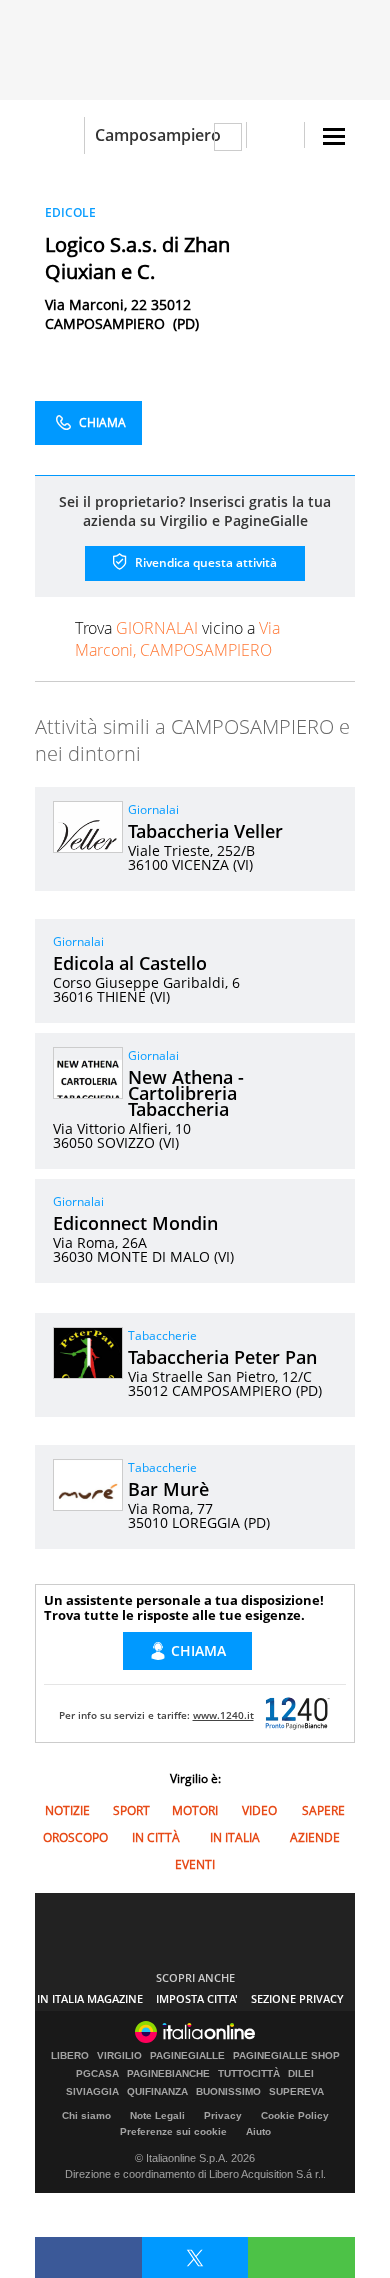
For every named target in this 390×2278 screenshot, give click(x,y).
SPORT (131, 1810)
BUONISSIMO (228, 2092)
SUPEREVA (296, 2092)
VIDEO (259, 1810)
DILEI (301, 2074)
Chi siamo (86, 2115)
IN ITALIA (235, 1837)
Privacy (223, 2115)
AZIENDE (315, 1837)
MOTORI (195, 1810)
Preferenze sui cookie (173, 2131)
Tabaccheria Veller (205, 831)
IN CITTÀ (156, 1837)
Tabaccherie (162, 1335)
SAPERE (323, 1810)
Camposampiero (158, 135)
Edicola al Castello (130, 963)
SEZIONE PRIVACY (297, 1998)
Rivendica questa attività (204, 562)
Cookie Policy (295, 2115)
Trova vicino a (177, 639)
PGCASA (97, 2074)
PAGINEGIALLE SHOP (286, 2056)
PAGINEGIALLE (187, 2056)
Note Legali (157, 2115)
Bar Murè (168, 1489)
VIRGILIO (119, 2056)
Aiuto (258, 2131)
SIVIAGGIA (92, 2092)
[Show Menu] (334, 136)
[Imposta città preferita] (59, 135)
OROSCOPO (75, 1837)
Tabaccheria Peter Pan (222, 1357)
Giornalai (153, 809)
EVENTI (195, 1864)
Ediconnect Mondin (135, 1223)
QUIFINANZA (157, 2092)
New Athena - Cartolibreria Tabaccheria (186, 1093)
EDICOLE (70, 212)
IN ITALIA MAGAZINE (90, 1998)
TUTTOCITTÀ (249, 2074)
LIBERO (70, 2056)
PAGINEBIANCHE (168, 2074)
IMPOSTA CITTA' (197, 1998)
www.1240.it (223, 1715)
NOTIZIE (67, 1810)
